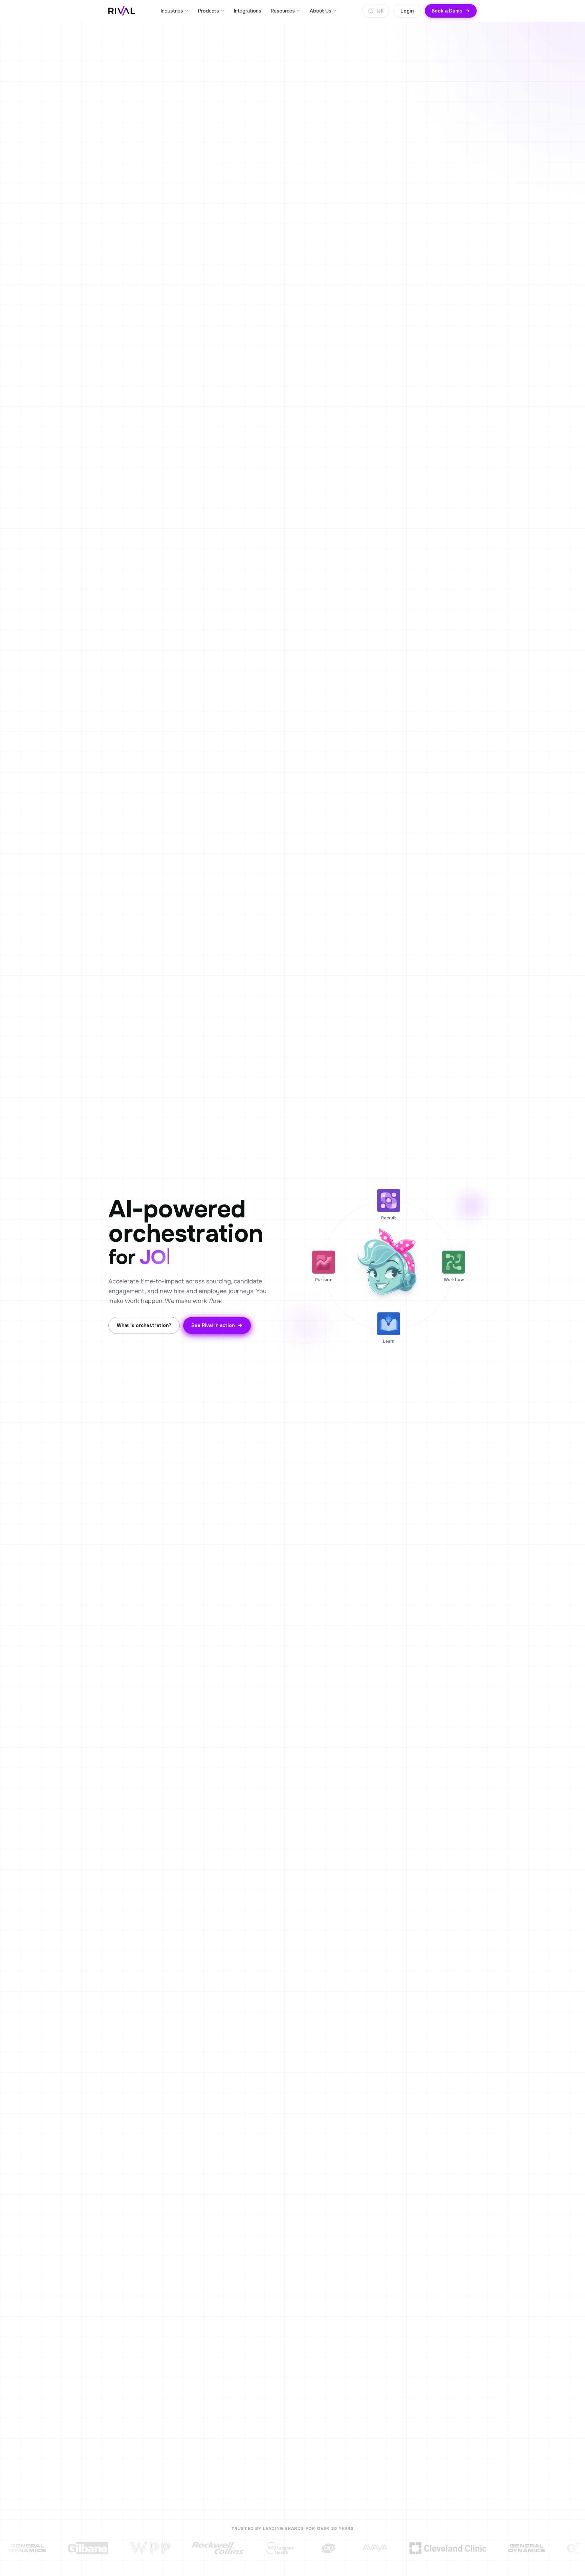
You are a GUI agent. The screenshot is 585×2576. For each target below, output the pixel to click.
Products (209, 11)
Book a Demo (447, 11)
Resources (283, 11)
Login (407, 11)
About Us (321, 11)
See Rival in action (213, 1325)
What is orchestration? (144, 1325)
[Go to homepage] (122, 11)
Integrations (248, 11)
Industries (172, 11)
